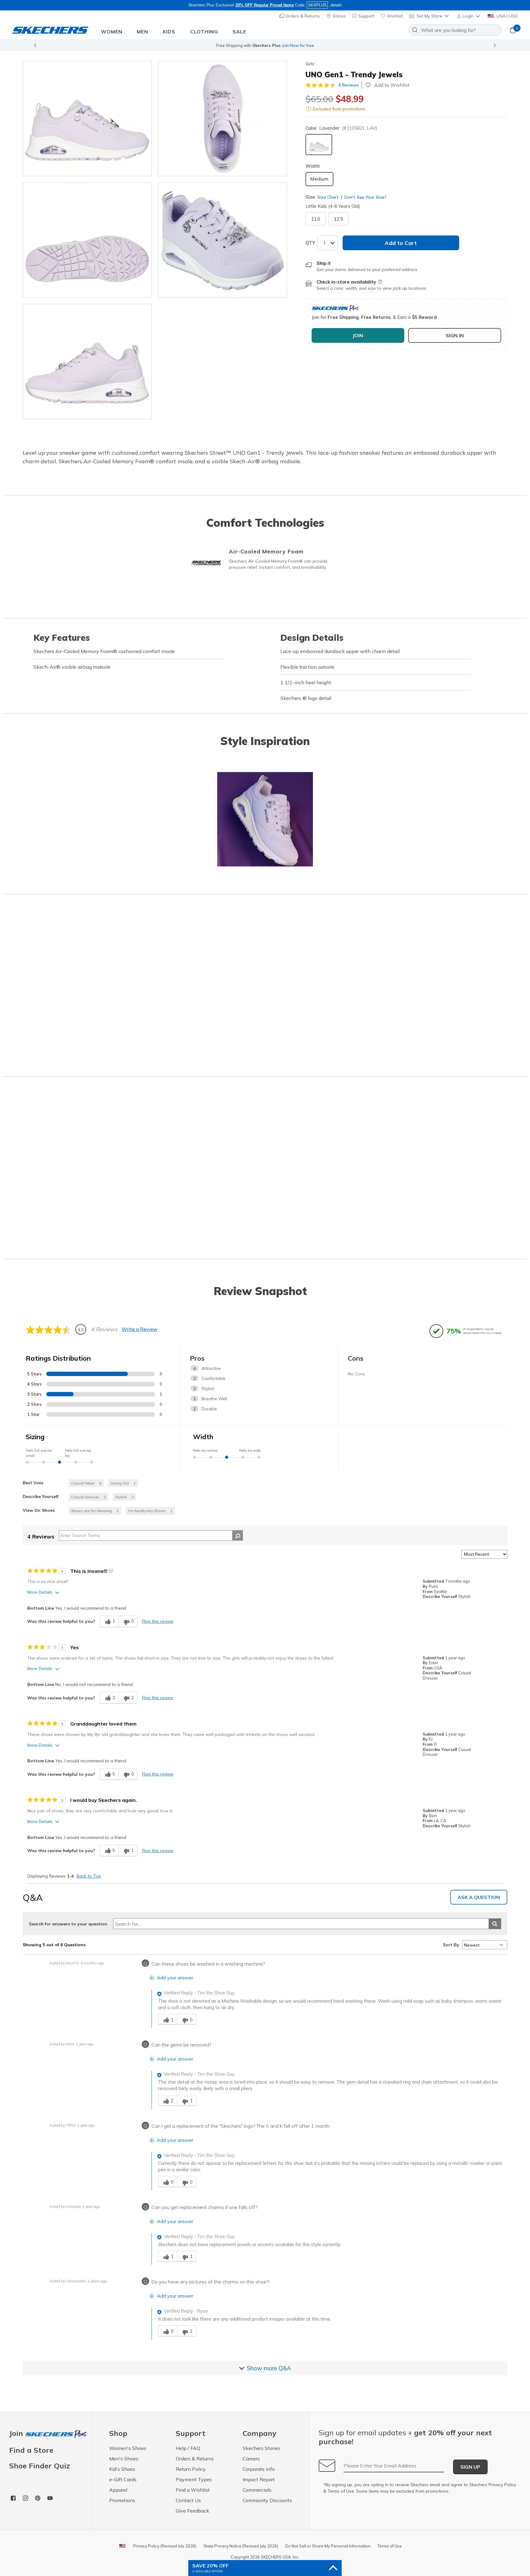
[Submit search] (495, 1924)
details (336, 5)
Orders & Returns (302, 16)
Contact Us (188, 2500)
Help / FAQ (188, 2448)
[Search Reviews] (238, 1535)
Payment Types (194, 2479)
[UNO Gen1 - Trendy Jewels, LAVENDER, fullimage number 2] (87, 240)
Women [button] (112, 32)
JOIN (358, 335)
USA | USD (507, 16)
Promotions (122, 2500)
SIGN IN (455, 335)
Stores (338, 16)
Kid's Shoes (122, 2469)
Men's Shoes (124, 2459)
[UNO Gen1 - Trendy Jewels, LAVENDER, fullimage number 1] (223, 119)
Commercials (257, 2490)
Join (17, 2434)
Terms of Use (341, 2491)
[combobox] (455, 30)
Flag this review (158, 1621)
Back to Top (89, 1876)
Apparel (118, 2490)
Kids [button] (169, 32)
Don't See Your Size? (365, 197)
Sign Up (470, 2467)
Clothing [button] (204, 32)
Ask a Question (479, 1897)
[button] (469, 16)
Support (366, 16)
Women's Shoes (128, 2448)
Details (332, 45)
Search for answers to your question (68, 1924)
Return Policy (191, 2469)
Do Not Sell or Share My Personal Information (328, 2546)
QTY (310, 243)
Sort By (451, 1945)
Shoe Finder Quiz (40, 2466)
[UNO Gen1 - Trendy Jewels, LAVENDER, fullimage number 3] (223, 240)
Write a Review (139, 1329)
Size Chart (328, 197)
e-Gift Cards (123, 2479)
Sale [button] (239, 32)
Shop (317, 45)
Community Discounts (267, 2500)
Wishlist (394, 16)
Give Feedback (192, 2511)
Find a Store (31, 2450)
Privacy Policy (502, 2485)
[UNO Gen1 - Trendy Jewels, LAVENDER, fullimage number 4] (87, 361)
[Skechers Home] (50, 30)
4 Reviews (349, 85)
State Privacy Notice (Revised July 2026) (241, 2546)
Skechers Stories (261, 2448)
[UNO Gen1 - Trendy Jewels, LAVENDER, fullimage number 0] (87, 119)
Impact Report (259, 2479)
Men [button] (142, 32)
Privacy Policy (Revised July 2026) (165, 2546)
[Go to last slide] (35, 45)
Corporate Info (259, 2469)
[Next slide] (495, 45)
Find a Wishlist (193, 2490)
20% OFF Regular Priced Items (265, 5)
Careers (251, 2459)
